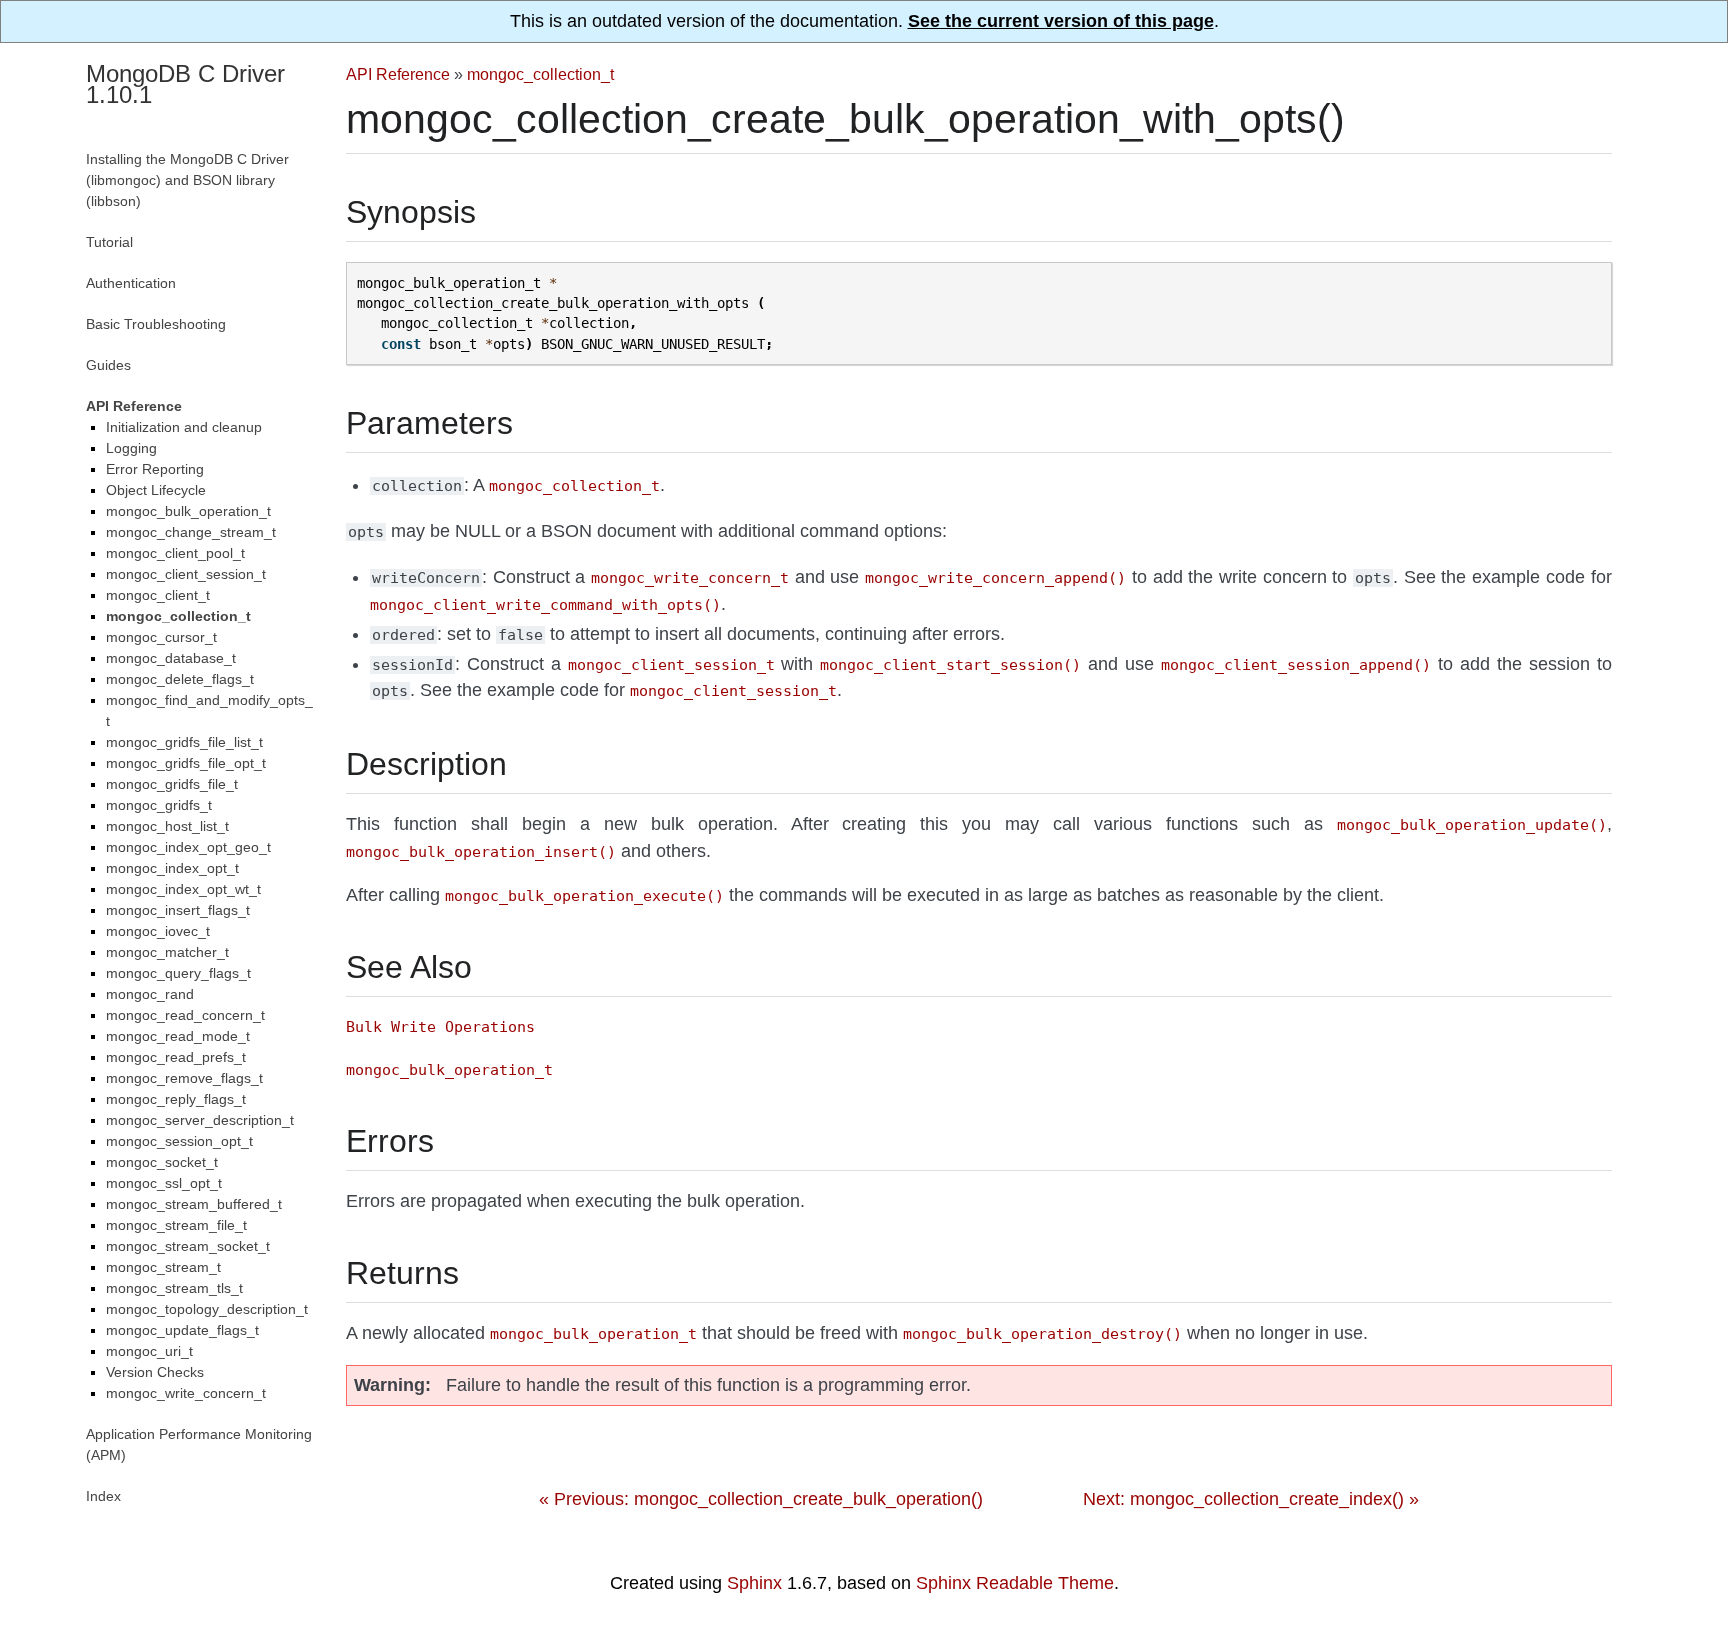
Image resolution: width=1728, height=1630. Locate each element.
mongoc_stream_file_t (176, 1225)
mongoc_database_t (171, 658)
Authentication (131, 283)
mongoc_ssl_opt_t (164, 1183)
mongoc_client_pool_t (175, 553)
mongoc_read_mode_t (178, 1036)
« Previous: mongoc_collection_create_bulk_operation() (761, 1499)
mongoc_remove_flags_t (184, 1078)
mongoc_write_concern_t (186, 1393)
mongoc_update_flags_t (182, 1330)
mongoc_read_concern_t (185, 1015)
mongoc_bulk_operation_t (188, 511)
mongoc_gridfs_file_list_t (184, 742)
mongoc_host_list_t (167, 826)
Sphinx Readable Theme (1015, 1583)
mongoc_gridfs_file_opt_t (186, 763)
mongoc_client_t (158, 595)
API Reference (398, 74)
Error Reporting (155, 469)
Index (103, 1496)
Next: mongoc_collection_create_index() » (1251, 1499)
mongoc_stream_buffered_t (194, 1204)
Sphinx (754, 1583)
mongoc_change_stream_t (191, 532)
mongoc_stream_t (163, 1267)
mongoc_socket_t (162, 1162)
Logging (131, 448)
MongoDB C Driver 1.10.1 (185, 84)
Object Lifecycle (156, 490)
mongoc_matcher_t (167, 952)
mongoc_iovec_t (158, 931)
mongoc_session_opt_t (179, 1141)
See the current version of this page (1061, 21)
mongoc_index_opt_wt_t (183, 889)
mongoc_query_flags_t (178, 973)
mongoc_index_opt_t (172, 868)
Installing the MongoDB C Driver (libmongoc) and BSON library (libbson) (187, 180)
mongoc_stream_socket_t (188, 1246)
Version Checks (155, 1372)
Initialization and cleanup (184, 427)
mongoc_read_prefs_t (176, 1057)
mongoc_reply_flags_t (176, 1099)
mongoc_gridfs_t (159, 805)
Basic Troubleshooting (156, 324)
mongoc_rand (150, 994)
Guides (108, 365)
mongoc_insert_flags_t (178, 910)
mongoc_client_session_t (186, 574)
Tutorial (109, 242)
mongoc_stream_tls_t (174, 1288)
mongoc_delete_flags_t (180, 679)
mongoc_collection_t (540, 74)
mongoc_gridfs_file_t (172, 784)
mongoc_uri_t (149, 1351)
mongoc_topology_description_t (207, 1309)
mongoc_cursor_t (161, 637)
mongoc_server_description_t (200, 1120)
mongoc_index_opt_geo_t (188, 847)
